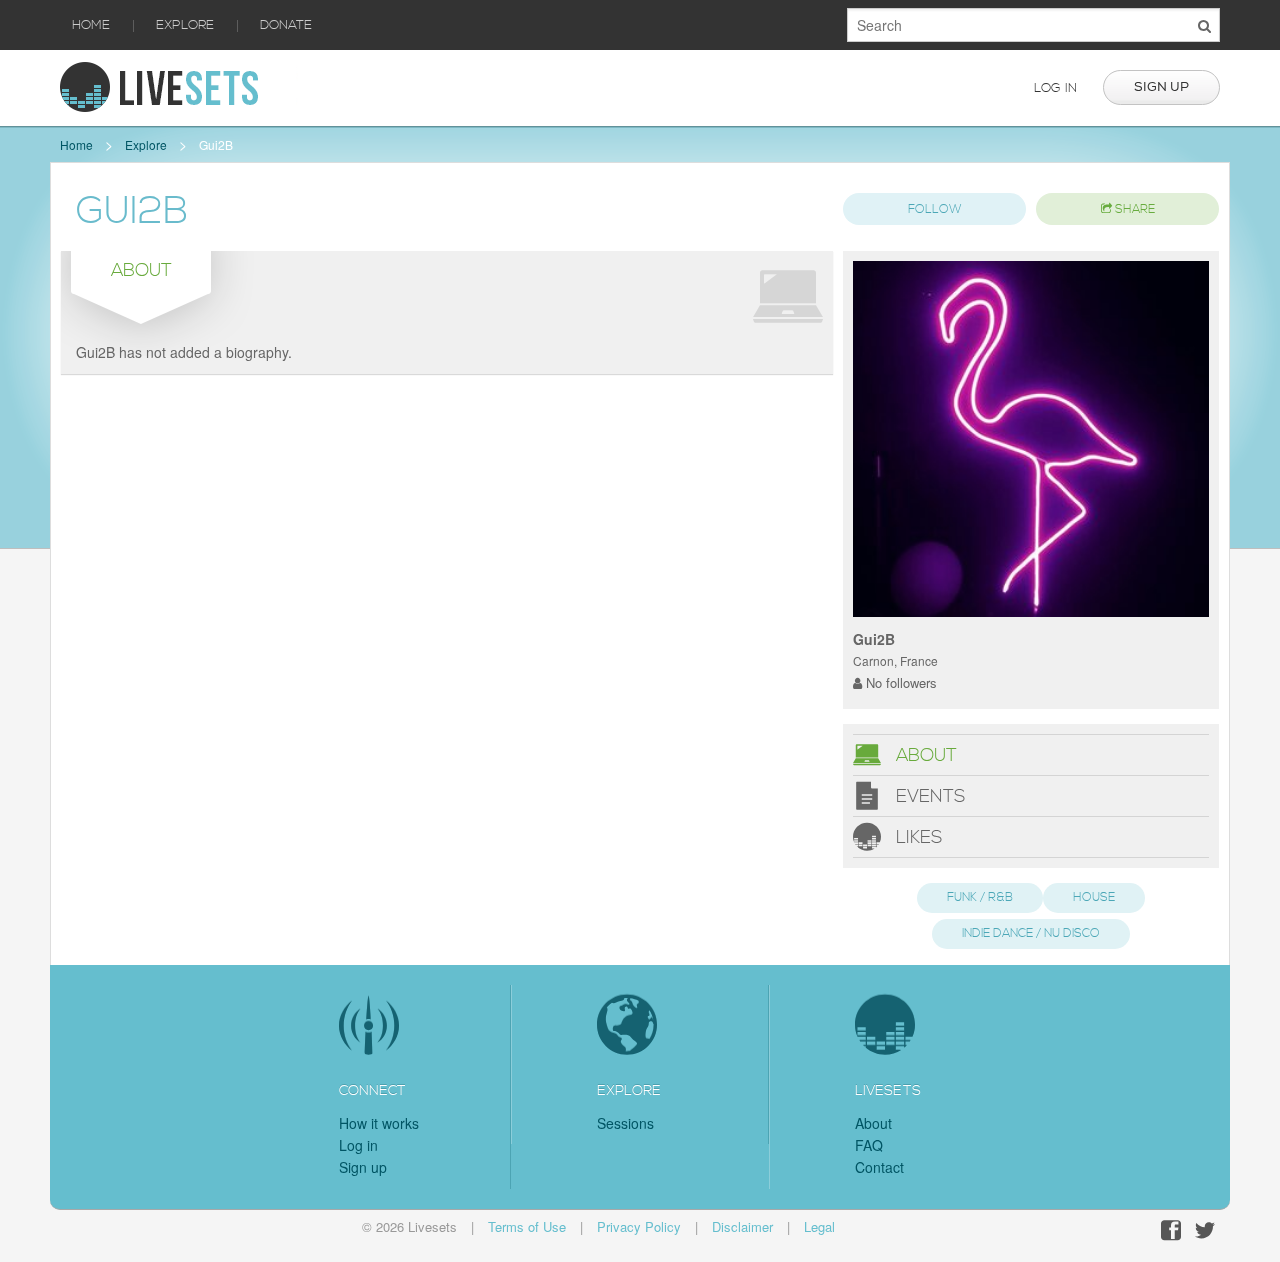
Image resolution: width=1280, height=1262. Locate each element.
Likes (916, 836)
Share (1133, 209)
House (1094, 897)
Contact (879, 1167)
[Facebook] (1171, 1230)
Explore (185, 25)
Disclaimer (742, 1226)
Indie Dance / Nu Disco (1031, 933)
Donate (286, 25)
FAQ (869, 1145)
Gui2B (216, 144)
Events (928, 795)
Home (91, 25)
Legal (819, 1226)
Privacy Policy (639, 1226)
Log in (1055, 88)
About (924, 754)
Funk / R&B (980, 897)
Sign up (1161, 87)
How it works (379, 1123)
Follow (935, 209)
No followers (899, 682)
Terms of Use (527, 1226)
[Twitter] (1205, 1230)
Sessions (625, 1123)
